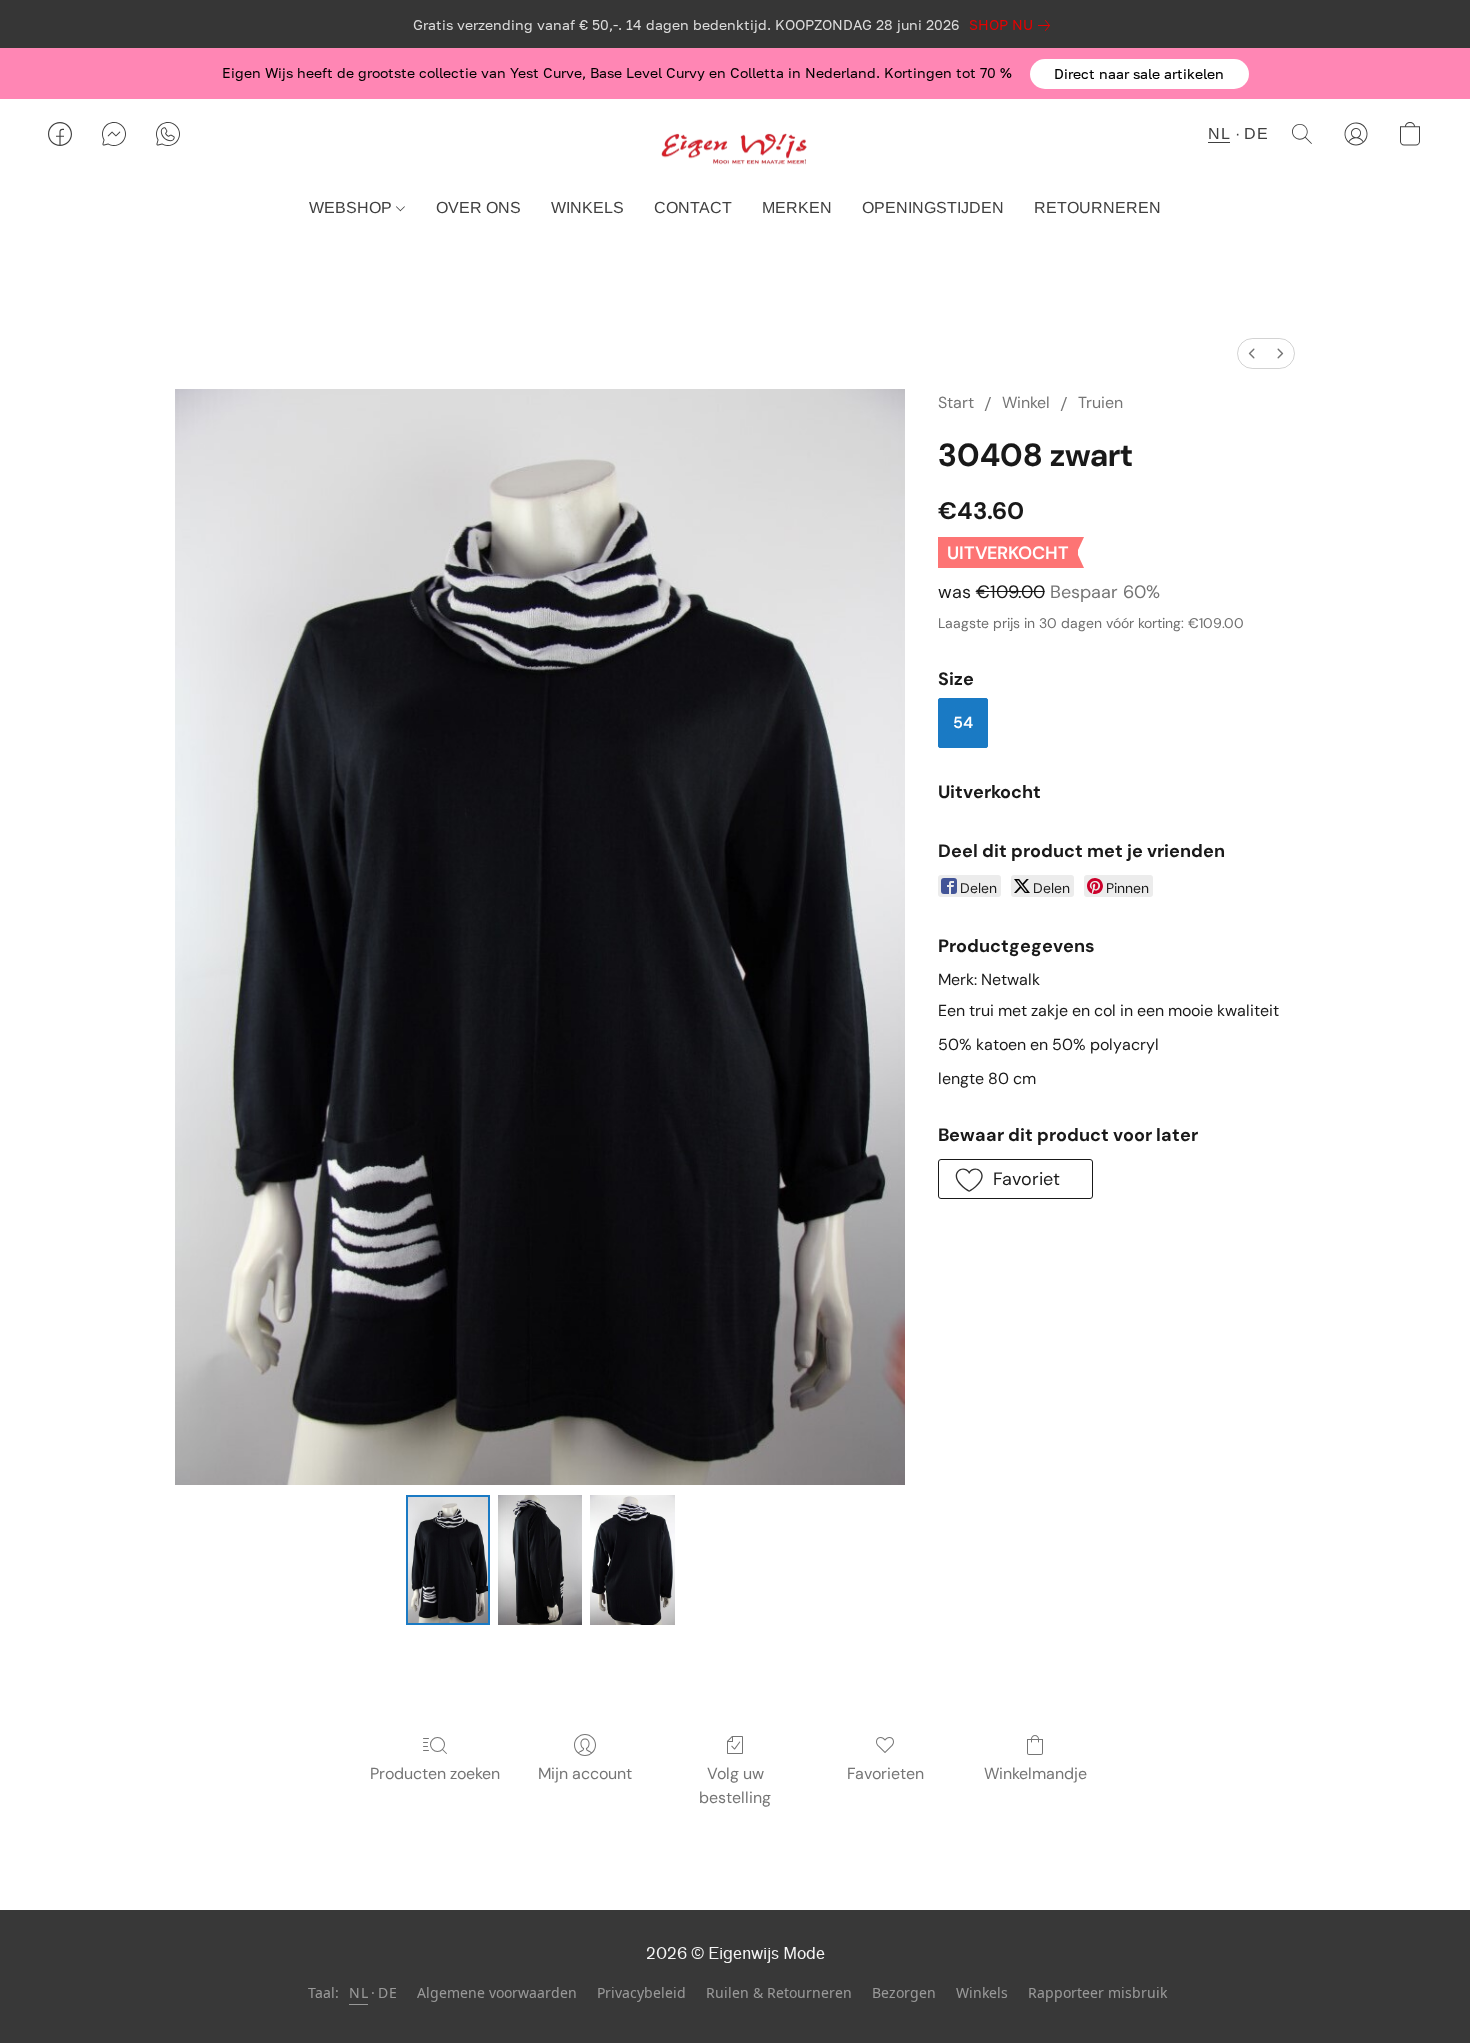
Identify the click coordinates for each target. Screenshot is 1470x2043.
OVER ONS (478, 207)
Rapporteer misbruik (1097, 1992)
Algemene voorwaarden (497, 1992)
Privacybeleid (641, 1992)
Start (956, 402)
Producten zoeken (435, 1773)
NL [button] (1219, 133)
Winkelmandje (1035, 1773)
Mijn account (585, 1773)
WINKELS (587, 207)
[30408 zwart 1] (540, 1560)
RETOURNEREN (1097, 207)
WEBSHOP (352, 207)
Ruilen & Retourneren (779, 1992)
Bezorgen (904, 1992)
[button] (1139, 74)
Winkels (982, 1992)
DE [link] (387, 1992)
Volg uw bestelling (735, 1785)
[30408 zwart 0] (448, 1560)
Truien (1100, 402)
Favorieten (885, 1773)
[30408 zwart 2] (632, 1560)
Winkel (1026, 402)
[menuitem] (1252, 353)
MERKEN (797, 207)
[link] (1013, 25)
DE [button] (1256, 133)
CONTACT (693, 207)
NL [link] (358, 1992)
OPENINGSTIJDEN (933, 207)
